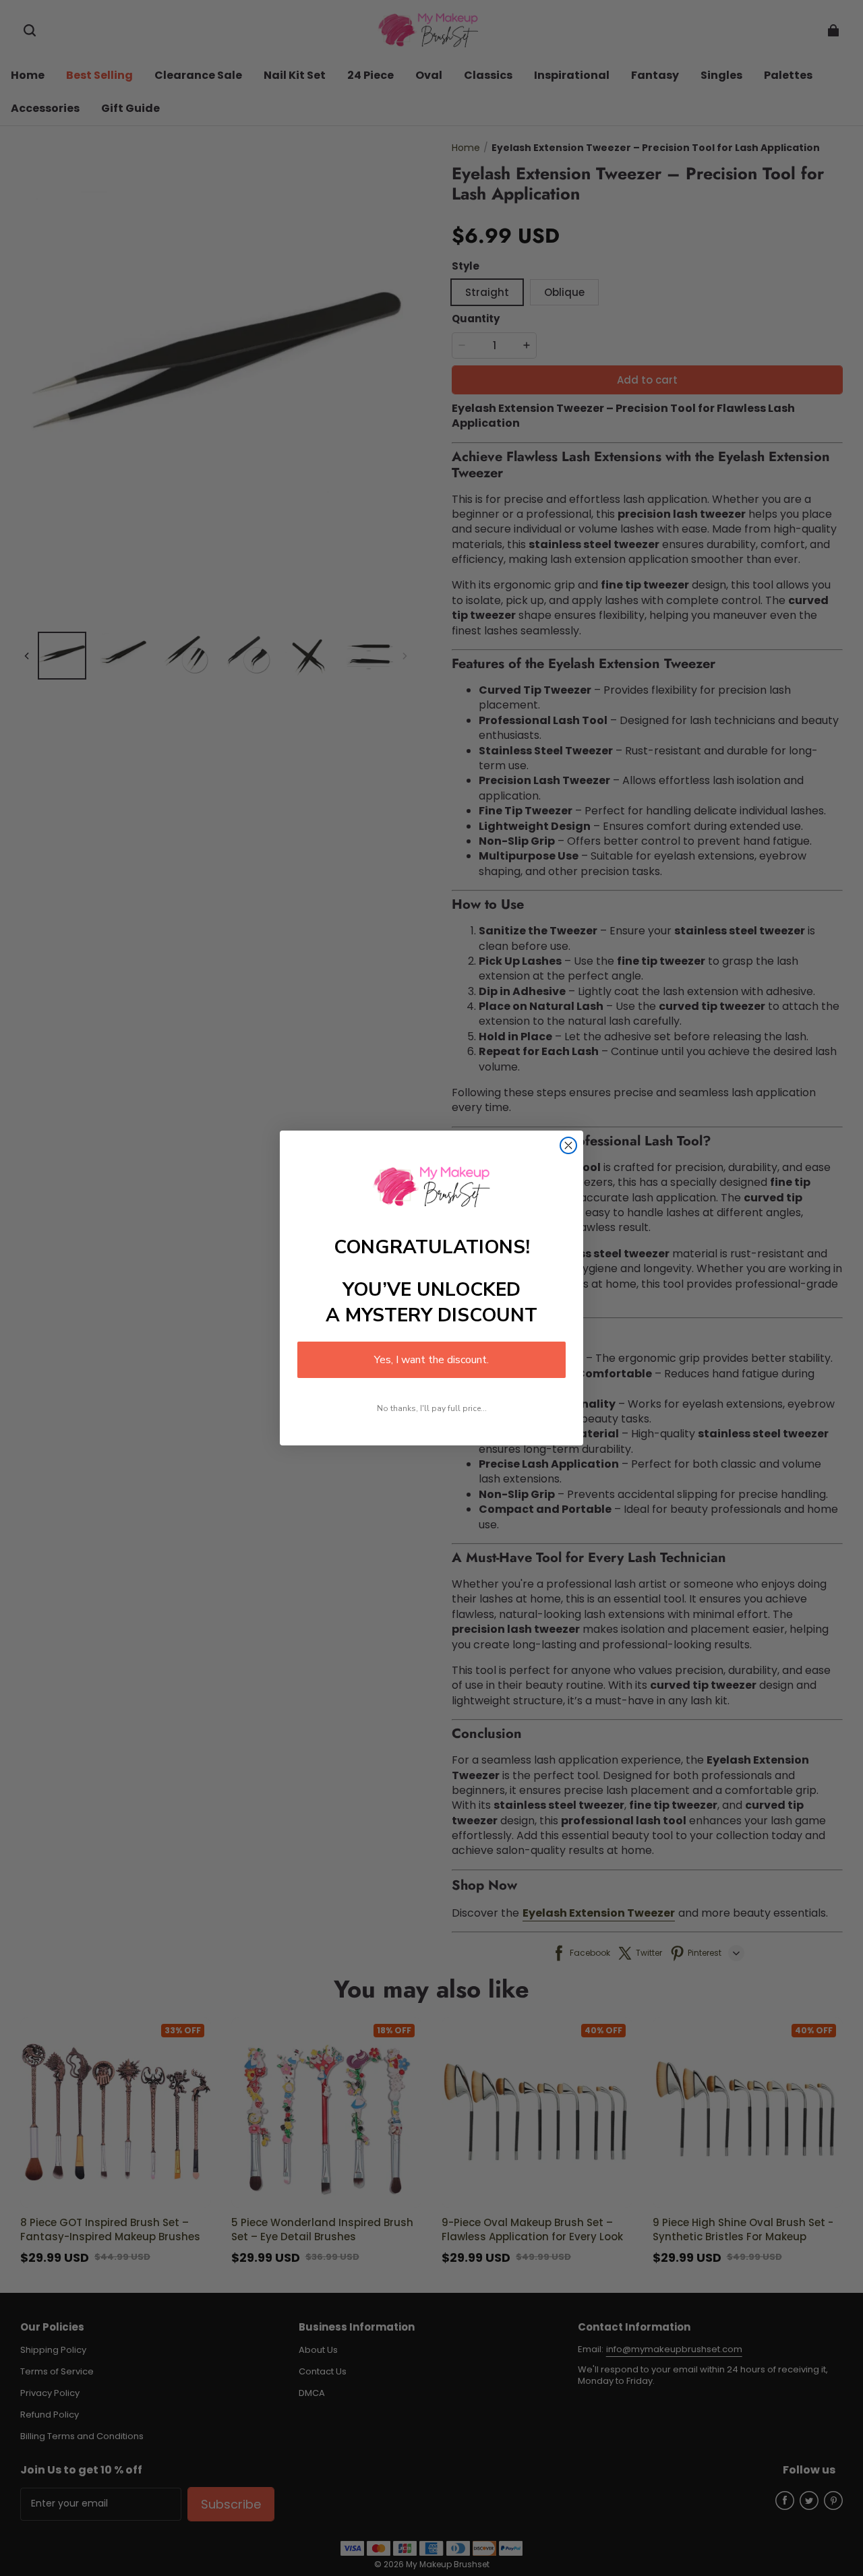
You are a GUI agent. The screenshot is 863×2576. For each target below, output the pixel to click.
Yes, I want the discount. (431, 1360)
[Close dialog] (568, 1145)
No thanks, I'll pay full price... (432, 1408)
